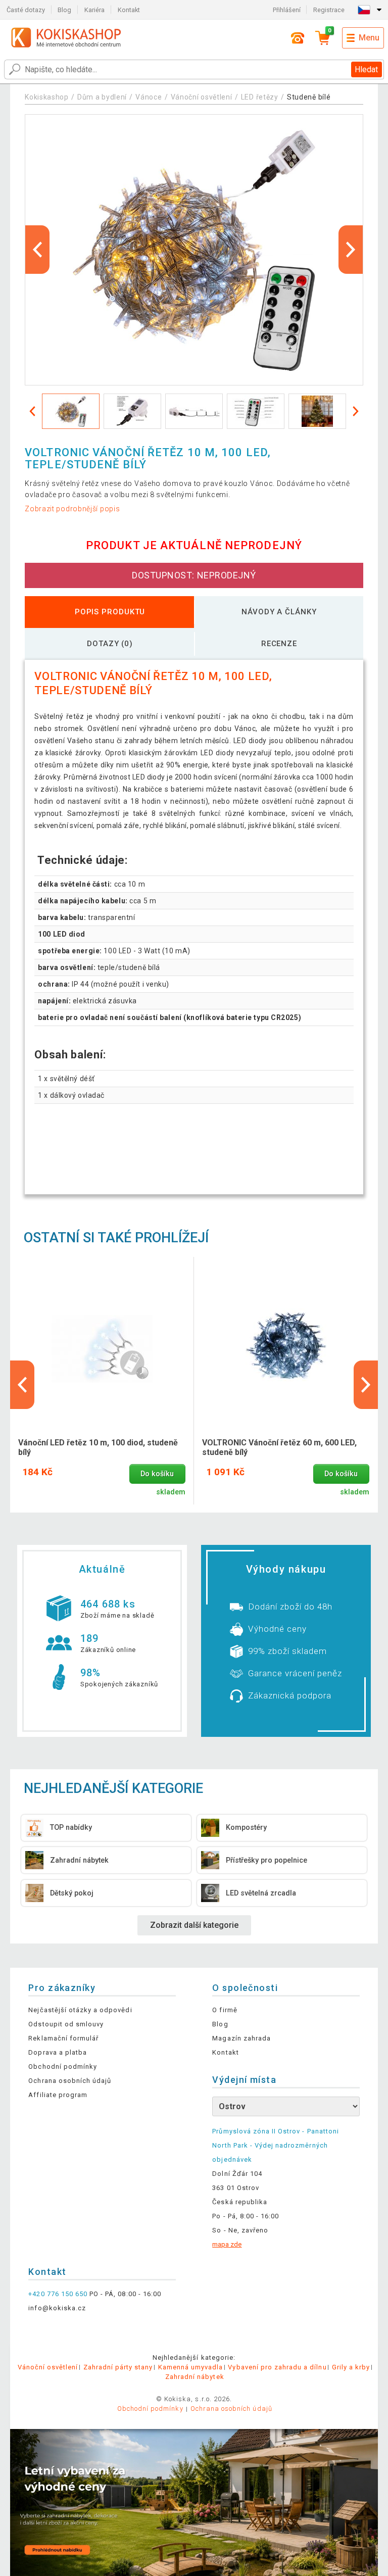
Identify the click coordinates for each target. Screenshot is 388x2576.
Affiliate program (58, 2095)
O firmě (225, 2010)
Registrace (329, 10)
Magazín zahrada (241, 2038)
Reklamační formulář (63, 2038)
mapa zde (227, 2244)
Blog (64, 10)
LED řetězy (260, 97)
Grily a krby (351, 2367)
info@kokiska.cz (57, 2308)
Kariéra (94, 10)
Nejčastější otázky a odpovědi (80, 2010)
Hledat (366, 69)
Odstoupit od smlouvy (66, 2024)
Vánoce (149, 97)
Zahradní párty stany (118, 2367)
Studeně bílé (309, 97)
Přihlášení (287, 10)
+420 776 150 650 (58, 2294)
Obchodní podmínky (63, 2067)
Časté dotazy (26, 10)
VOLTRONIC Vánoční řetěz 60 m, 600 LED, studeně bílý (279, 1447)
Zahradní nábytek (195, 2377)
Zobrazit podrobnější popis (72, 509)
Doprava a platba (58, 2052)
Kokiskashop (47, 97)
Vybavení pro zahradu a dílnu (277, 2367)
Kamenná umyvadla (191, 2367)
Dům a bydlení (102, 97)
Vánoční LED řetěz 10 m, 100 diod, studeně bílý (98, 1447)
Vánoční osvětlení (202, 97)
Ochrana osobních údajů (70, 2081)
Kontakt (129, 10)
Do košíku (157, 1474)
